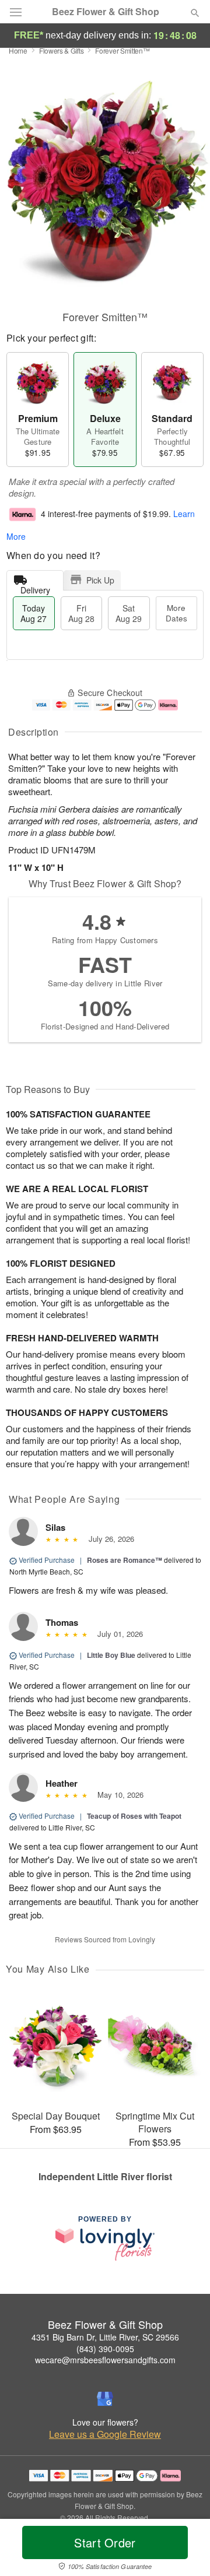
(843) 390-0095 (105, 2349)
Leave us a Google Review (105, 2434)
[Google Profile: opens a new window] (105, 2399)
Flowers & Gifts (62, 50)
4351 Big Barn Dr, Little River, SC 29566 (105, 2337)
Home (18, 50)
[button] (185, 2550)
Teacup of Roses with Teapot (134, 1816)
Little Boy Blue (111, 1655)
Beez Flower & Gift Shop (106, 12)
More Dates (176, 613)
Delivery (35, 587)
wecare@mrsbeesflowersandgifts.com (105, 2360)
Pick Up (100, 580)
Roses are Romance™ (125, 1560)
